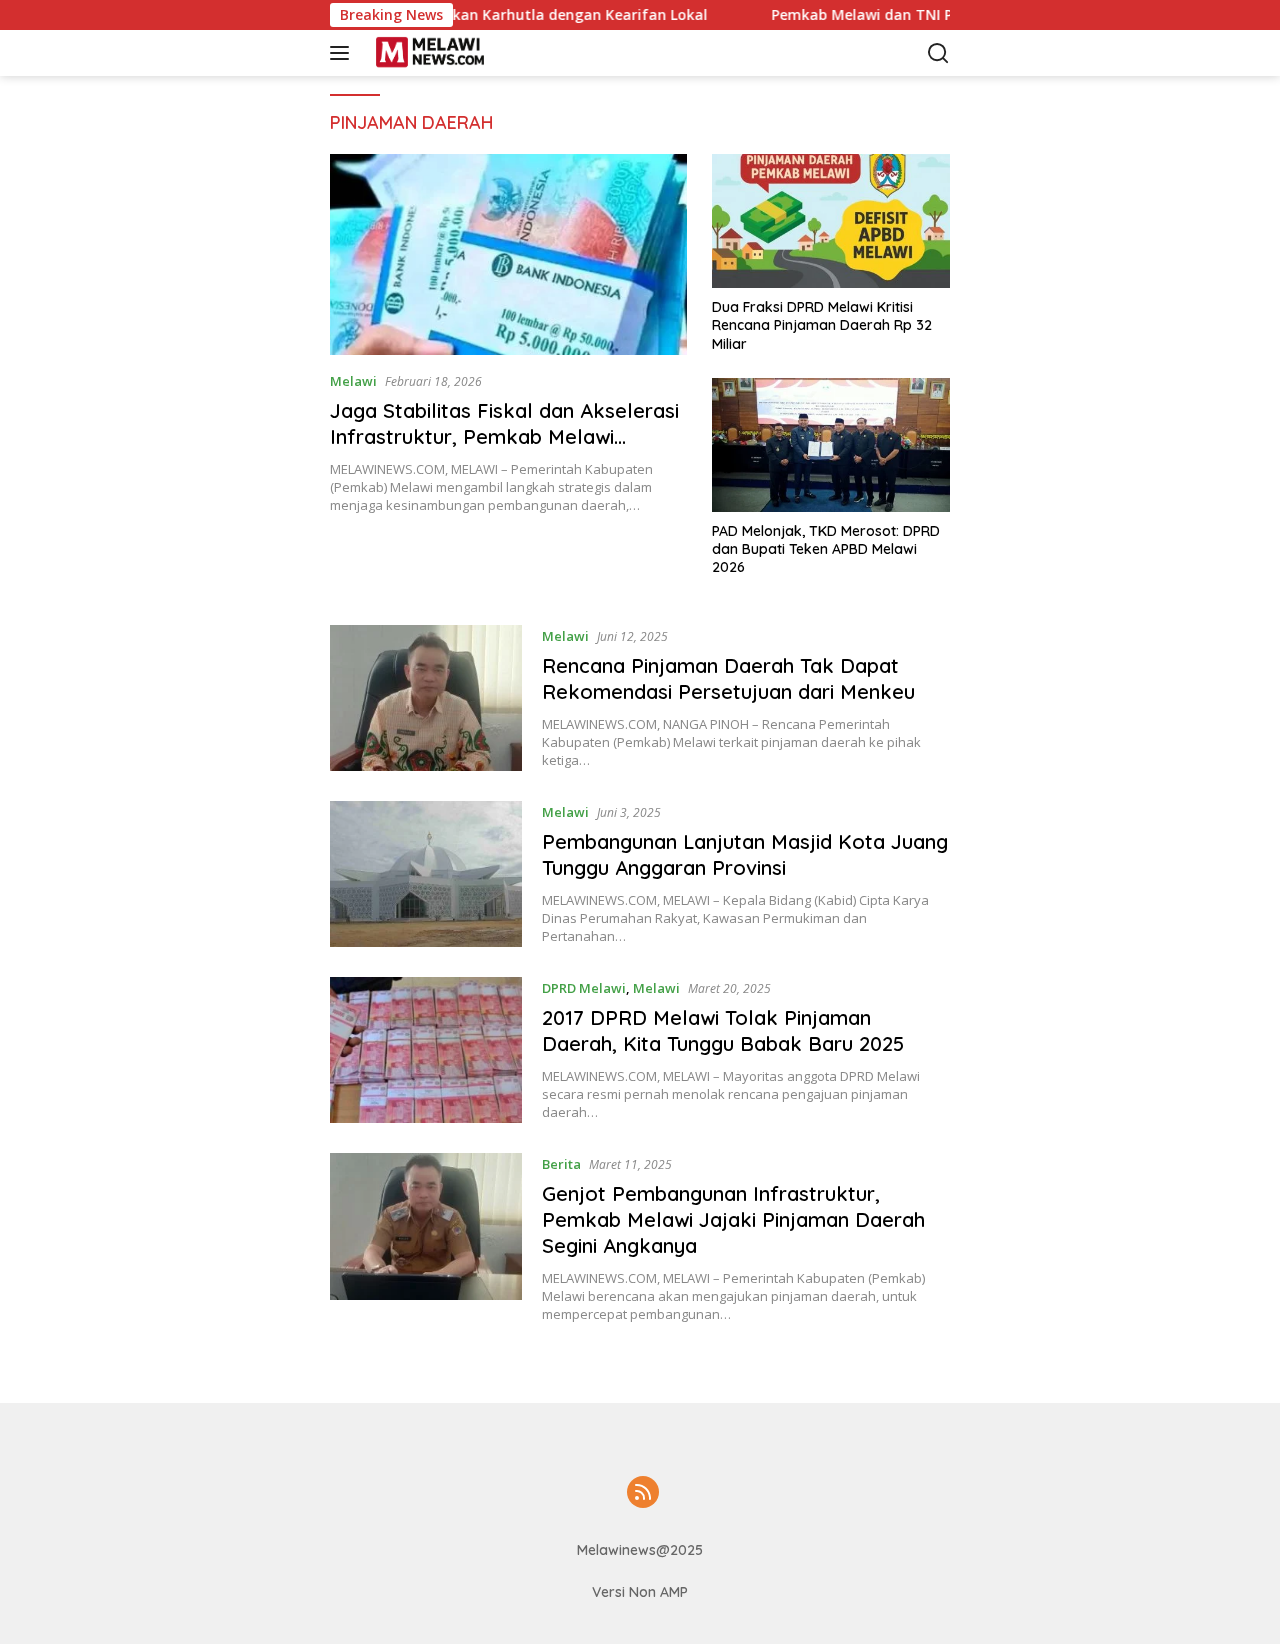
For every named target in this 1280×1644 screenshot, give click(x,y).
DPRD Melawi (584, 988)
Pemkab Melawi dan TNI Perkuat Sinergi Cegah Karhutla (921, 15)
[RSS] (643, 1493)
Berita (561, 1164)
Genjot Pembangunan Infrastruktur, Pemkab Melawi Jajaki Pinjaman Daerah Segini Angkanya (733, 1219)
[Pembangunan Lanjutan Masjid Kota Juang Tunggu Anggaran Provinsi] (426, 874)
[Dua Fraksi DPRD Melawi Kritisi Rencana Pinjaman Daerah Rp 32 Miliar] (831, 221)
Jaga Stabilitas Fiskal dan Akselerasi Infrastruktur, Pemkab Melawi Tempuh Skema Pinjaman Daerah (504, 436)
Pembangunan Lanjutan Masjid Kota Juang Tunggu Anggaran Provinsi (745, 854)
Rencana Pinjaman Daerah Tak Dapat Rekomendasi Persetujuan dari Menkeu (728, 678)
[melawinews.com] (464, 53)
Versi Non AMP (640, 1592)
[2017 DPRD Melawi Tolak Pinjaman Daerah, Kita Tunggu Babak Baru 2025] (426, 1050)
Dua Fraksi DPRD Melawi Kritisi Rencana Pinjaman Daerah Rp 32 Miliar (822, 325)
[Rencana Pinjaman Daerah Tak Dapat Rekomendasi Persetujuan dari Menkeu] (426, 698)
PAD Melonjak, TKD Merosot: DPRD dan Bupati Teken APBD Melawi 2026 (826, 549)
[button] (343, 53)
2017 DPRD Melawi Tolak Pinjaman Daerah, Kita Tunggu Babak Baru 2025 (723, 1030)
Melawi (353, 381)
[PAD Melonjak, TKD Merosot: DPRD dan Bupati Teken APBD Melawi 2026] (831, 445)
